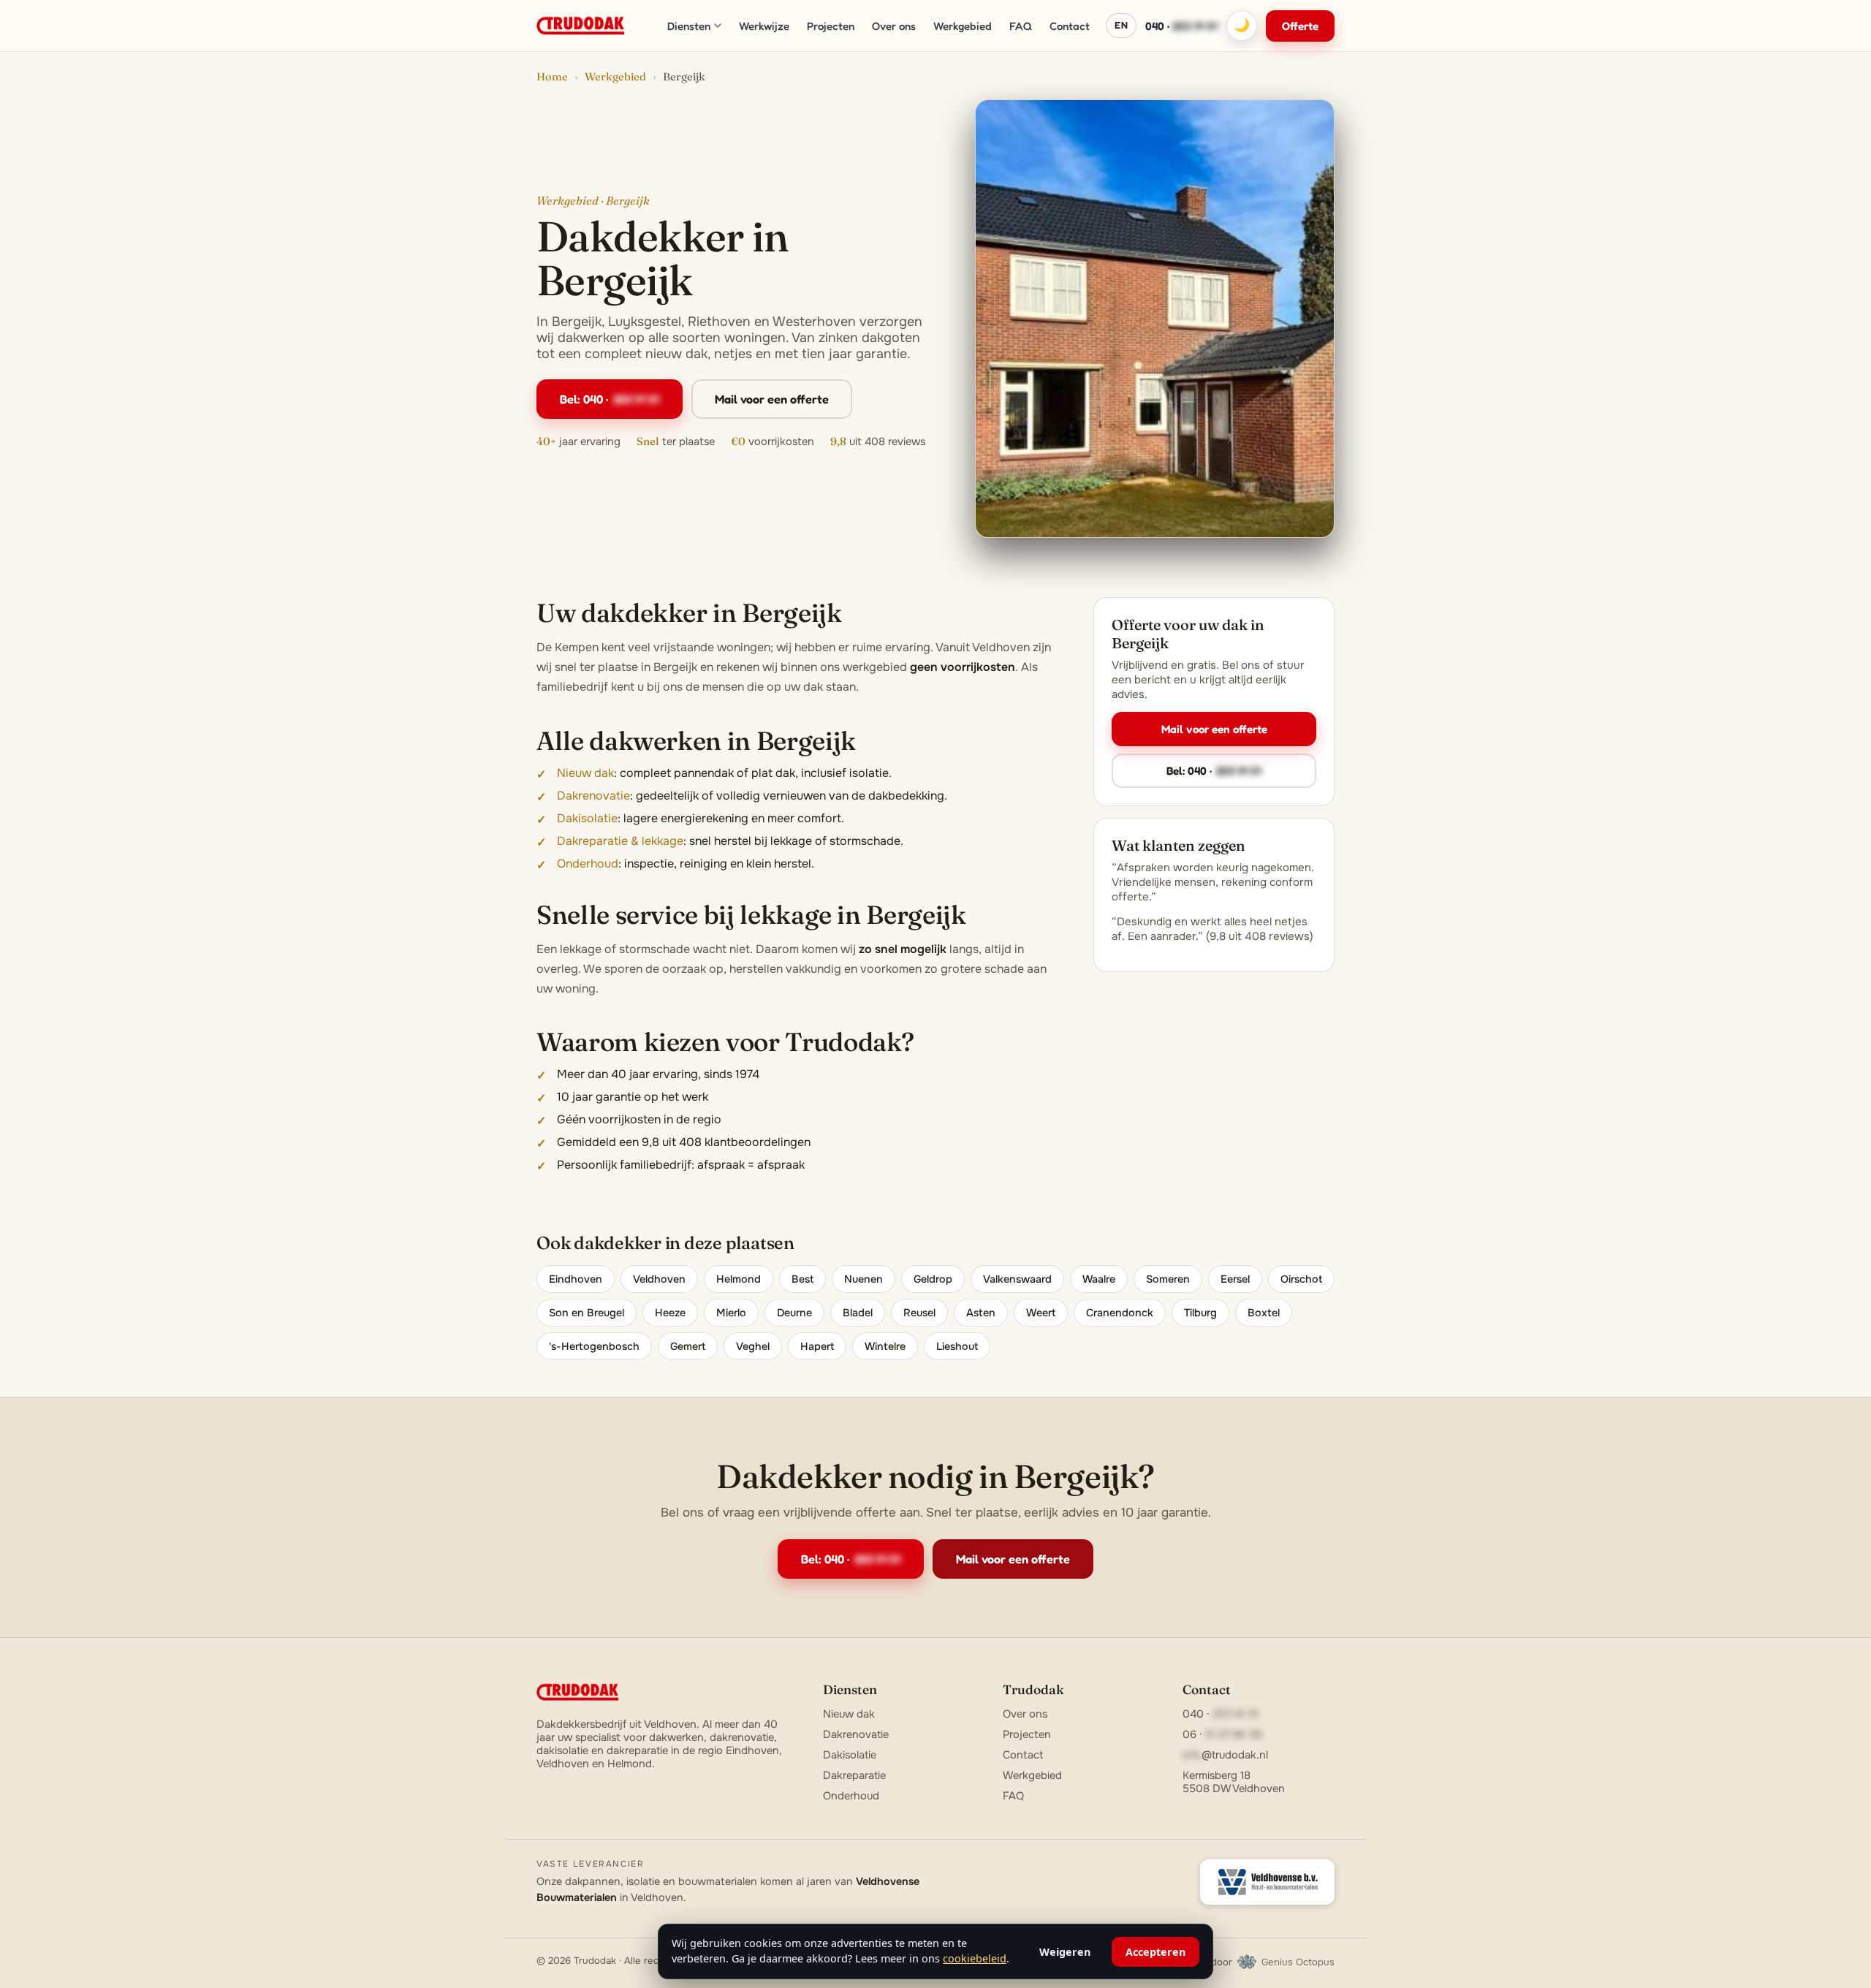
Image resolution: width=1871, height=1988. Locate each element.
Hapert (817, 1346)
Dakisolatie (587, 818)
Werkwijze (764, 26)
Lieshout (957, 1346)
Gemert (688, 1346)
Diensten (689, 26)
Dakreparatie (854, 1775)
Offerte (1300, 26)
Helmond (739, 1279)
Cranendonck (1120, 1313)
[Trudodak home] (580, 26)
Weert (1041, 1313)
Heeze (670, 1313)
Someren (1168, 1279)
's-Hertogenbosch (594, 1346)
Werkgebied (963, 26)
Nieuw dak (585, 773)
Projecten (831, 26)
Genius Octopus (1298, 1962)
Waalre (1099, 1279)
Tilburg (1200, 1313)
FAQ (1021, 26)
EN (1121, 25)
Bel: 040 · (610, 399)
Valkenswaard (1017, 1279)
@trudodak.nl (1225, 1755)
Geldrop (933, 1279)
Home (552, 77)
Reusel (919, 1313)
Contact (1070, 26)
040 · (1181, 26)
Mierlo (731, 1313)
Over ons (894, 26)
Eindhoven (576, 1279)
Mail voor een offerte (772, 399)
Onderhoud (588, 864)
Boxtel (1264, 1313)
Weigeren (1065, 1952)
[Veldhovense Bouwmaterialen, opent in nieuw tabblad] (1267, 1882)
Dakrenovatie (593, 796)
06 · (1222, 1734)
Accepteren (1155, 1952)
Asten (981, 1313)
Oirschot (1301, 1279)
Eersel (1235, 1279)
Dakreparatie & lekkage (620, 841)
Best (802, 1279)
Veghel (753, 1346)
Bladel (858, 1313)
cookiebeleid (975, 1958)
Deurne (794, 1313)
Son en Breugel (587, 1313)
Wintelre (885, 1346)
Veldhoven (659, 1279)
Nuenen (864, 1279)
